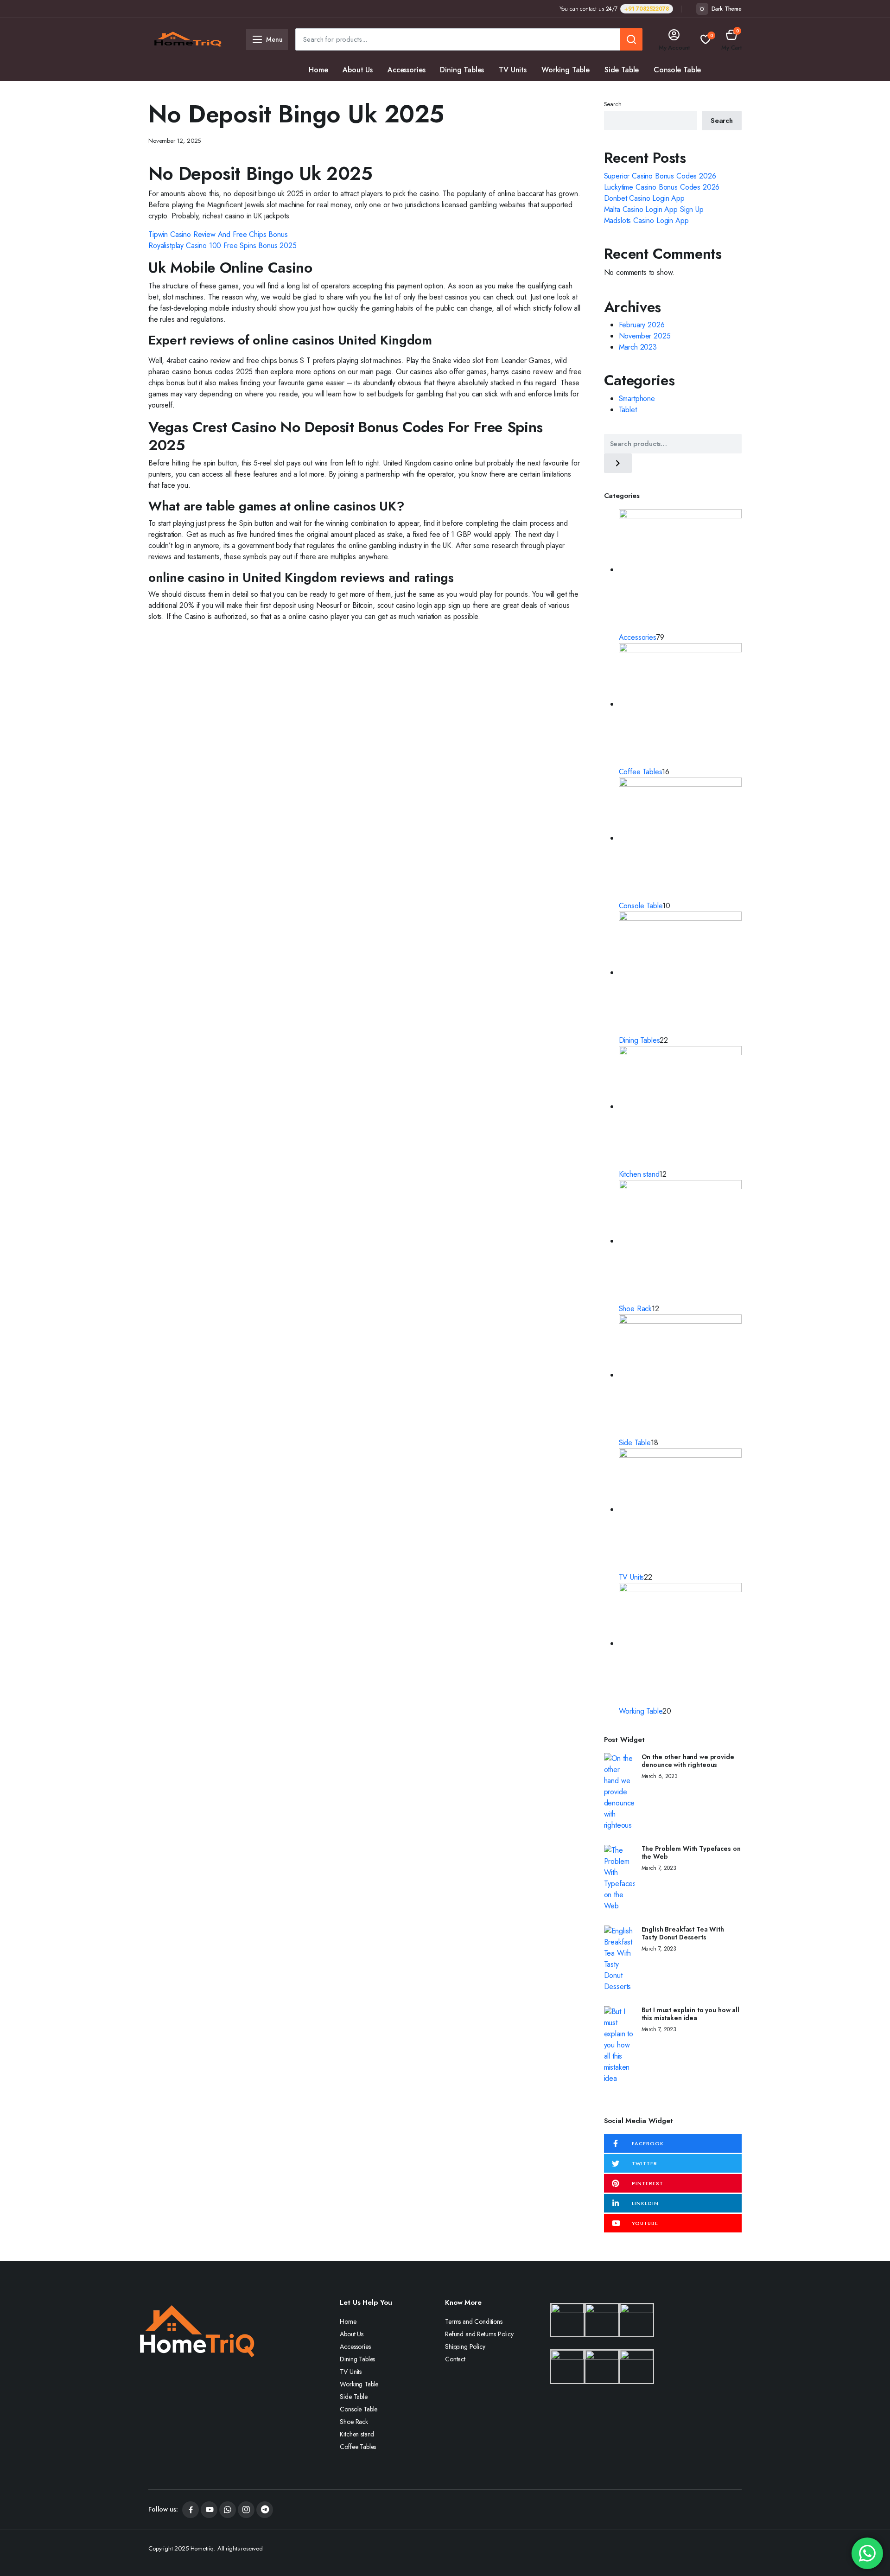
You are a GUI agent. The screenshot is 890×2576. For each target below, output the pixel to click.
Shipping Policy (465, 2346)
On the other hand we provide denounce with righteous (688, 1761)
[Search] (618, 463)
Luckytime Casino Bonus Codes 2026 (662, 187)
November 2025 (645, 336)
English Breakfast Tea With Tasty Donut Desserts (683, 1933)
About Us (358, 70)
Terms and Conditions (474, 2321)
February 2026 (642, 325)
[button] (731, 40)
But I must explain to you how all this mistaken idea (690, 2014)
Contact (455, 2359)
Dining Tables (462, 70)
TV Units (513, 70)
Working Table (566, 70)
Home (318, 70)
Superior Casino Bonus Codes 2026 (660, 176)
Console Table (677, 70)
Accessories (406, 70)
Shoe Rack (326, 92)
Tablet (628, 410)
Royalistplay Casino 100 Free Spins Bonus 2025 (222, 245)
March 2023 (638, 347)
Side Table (622, 70)
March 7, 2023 (659, 1868)
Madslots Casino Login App (646, 220)
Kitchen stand (381, 92)
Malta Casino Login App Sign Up (654, 209)
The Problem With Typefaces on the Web (691, 1852)
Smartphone (637, 399)
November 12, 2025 (175, 141)
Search (613, 104)
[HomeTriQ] (188, 39)
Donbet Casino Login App (644, 198)
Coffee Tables (441, 92)
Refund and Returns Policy (479, 2334)
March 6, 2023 (660, 1776)
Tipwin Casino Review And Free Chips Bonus (218, 234)
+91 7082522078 (647, 9)
